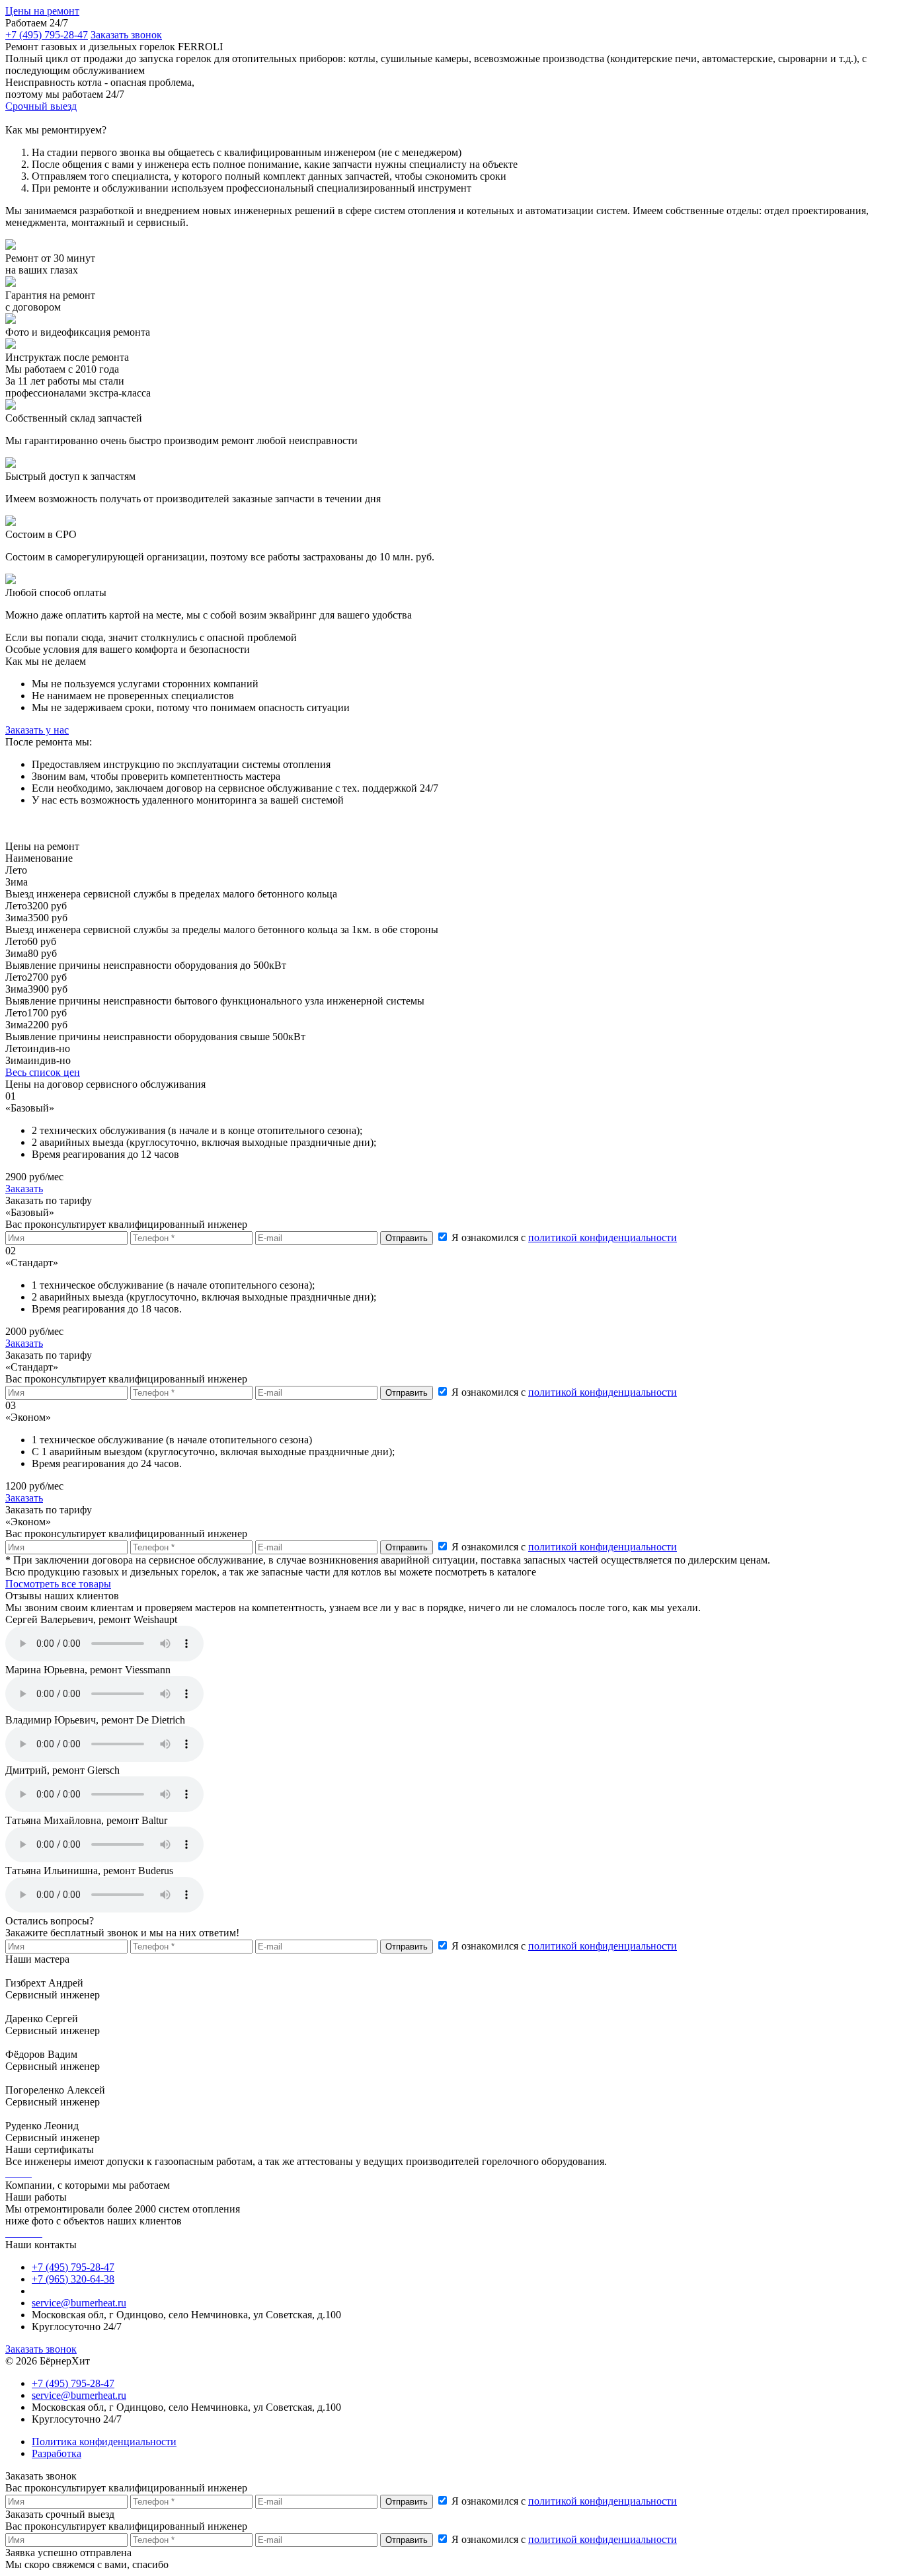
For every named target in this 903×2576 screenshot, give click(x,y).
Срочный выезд (41, 106)
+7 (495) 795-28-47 (47, 35)
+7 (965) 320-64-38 (73, 2279)
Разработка (57, 2453)
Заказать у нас (37, 730)
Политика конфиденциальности (104, 2442)
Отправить (407, 1947)
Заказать (24, 1189)
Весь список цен (43, 1072)
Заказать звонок (41, 2349)
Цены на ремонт (42, 11)
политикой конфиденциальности (603, 1237)
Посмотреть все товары (58, 1584)
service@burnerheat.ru (79, 2303)
